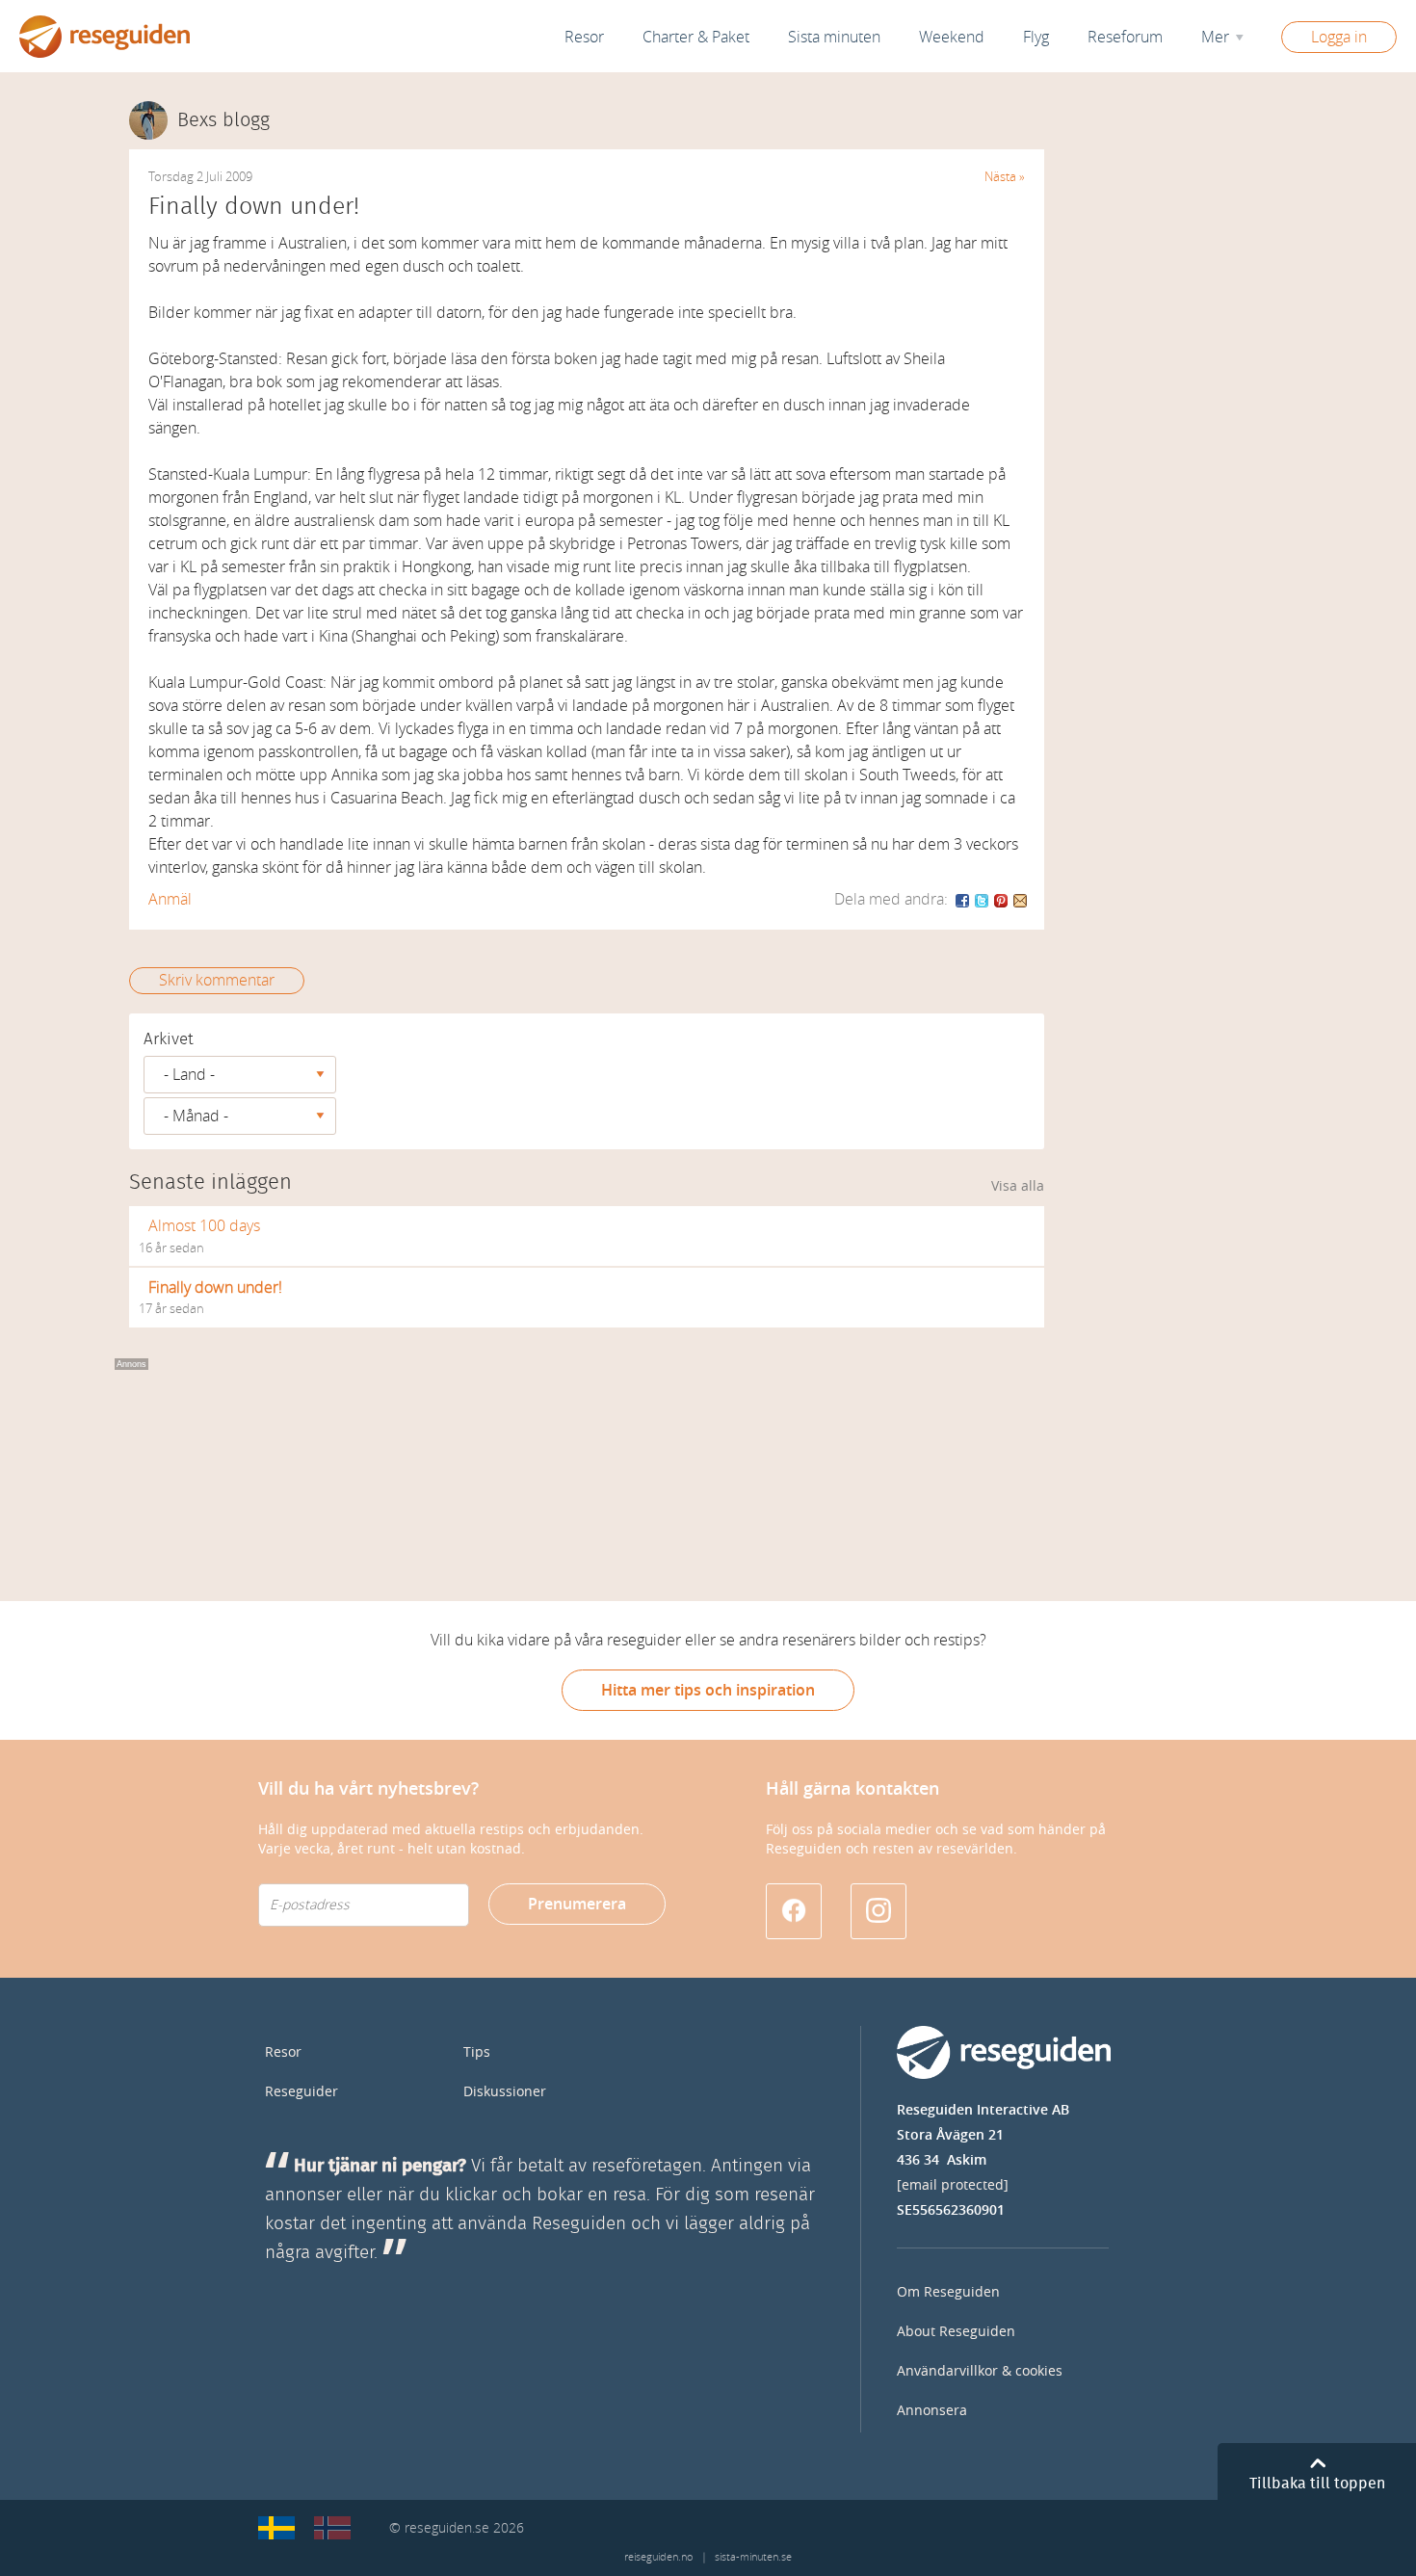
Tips (477, 2052)
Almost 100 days (204, 1226)
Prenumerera (577, 1904)
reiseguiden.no (658, 2557)
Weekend (952, 37)
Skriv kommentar (217, 980)
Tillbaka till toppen (1317, 2484)
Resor (584, 37)
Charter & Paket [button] (696, 37)
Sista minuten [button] (834, 37)
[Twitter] (983, 899)
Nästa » (1005, 177)
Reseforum (1125, 37)
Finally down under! (215, 1288)
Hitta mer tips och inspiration (708, 1690)
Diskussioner (505, 2092)
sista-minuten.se (753, 2557)
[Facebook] (963, 899)
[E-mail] (1020, 899)
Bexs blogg (223, 120)
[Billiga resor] (276, 2528)
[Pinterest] (1002, 899)
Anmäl (170, 899)
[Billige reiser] (332, 2528)
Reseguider (302, 2092)
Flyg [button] (1036, 37)
